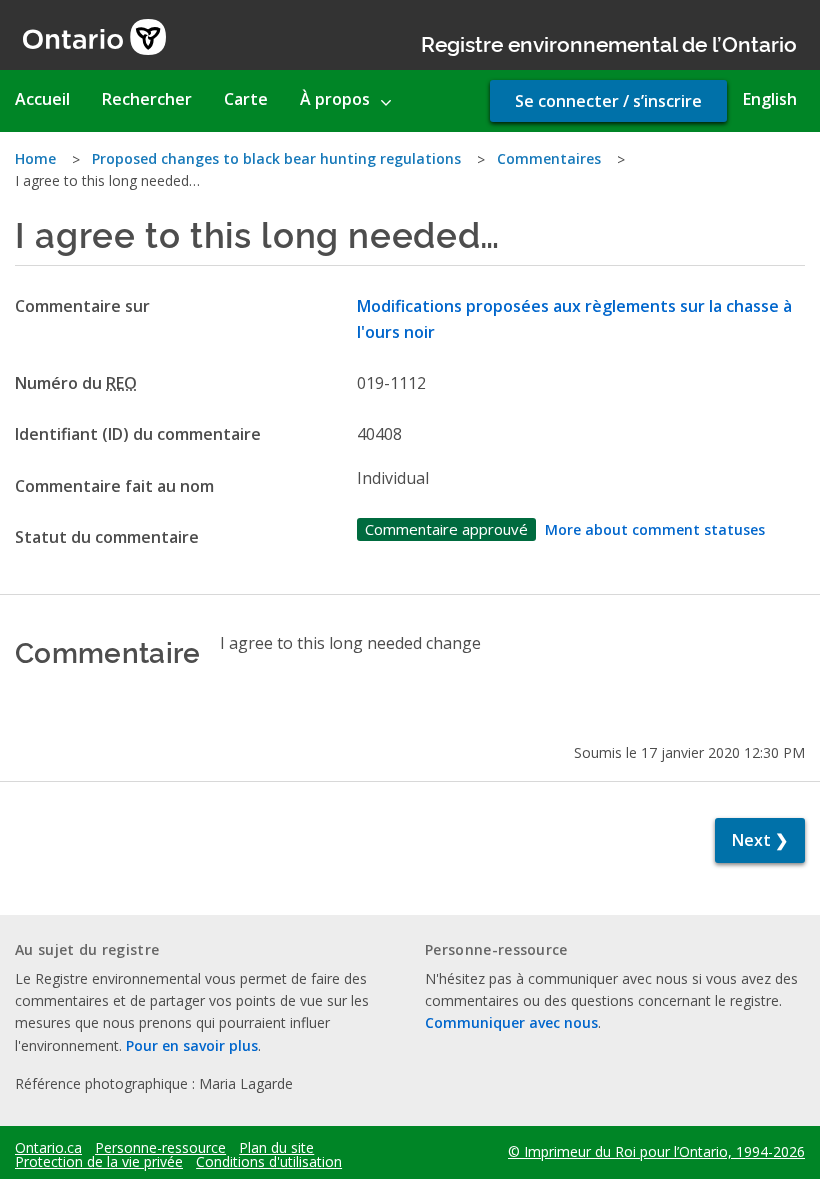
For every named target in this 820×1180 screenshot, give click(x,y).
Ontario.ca (48, 1148)
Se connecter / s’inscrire (608, 101)
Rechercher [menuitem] (147, 99)
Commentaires (549, 158)
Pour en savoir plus (192, 1045)
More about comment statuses (655, 529)
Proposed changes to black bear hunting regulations (276, 158)
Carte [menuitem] (246, 99)
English (770, 99)
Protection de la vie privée (99, 1162)
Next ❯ (760, 840)
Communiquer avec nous (511, 1022)
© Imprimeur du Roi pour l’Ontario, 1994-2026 (656, 1151)
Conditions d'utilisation (269, 1162)
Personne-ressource (160, 1148)
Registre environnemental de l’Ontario (609, 42)
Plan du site (276, 1148)
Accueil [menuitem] (42, 99)
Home (35, 158)
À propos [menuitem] (335, 99)
